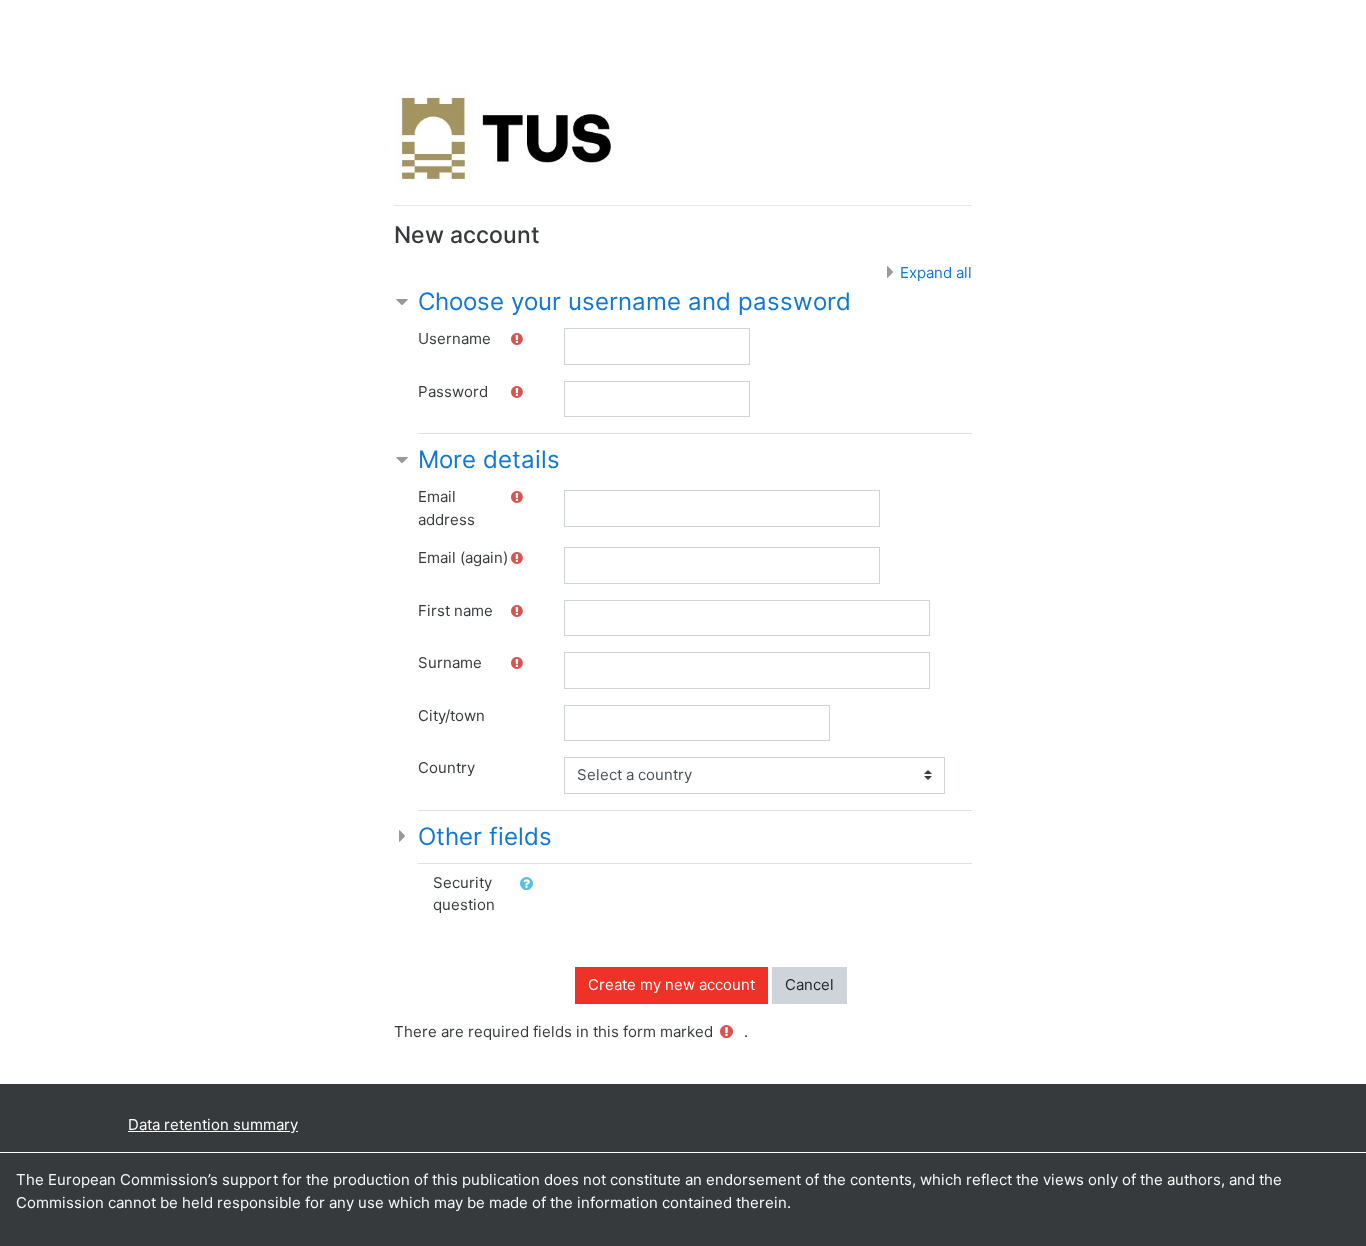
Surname (450, 662)
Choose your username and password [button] (634, 301)
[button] (530, 884)
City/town (451, 715)
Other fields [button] (485, 836)
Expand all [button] (936, 272)
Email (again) (463, 557)
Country (446, 767)
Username (454, 338)
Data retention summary (213, 1124)
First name (455, 610)
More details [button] (489, 459)
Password (453, 391)
